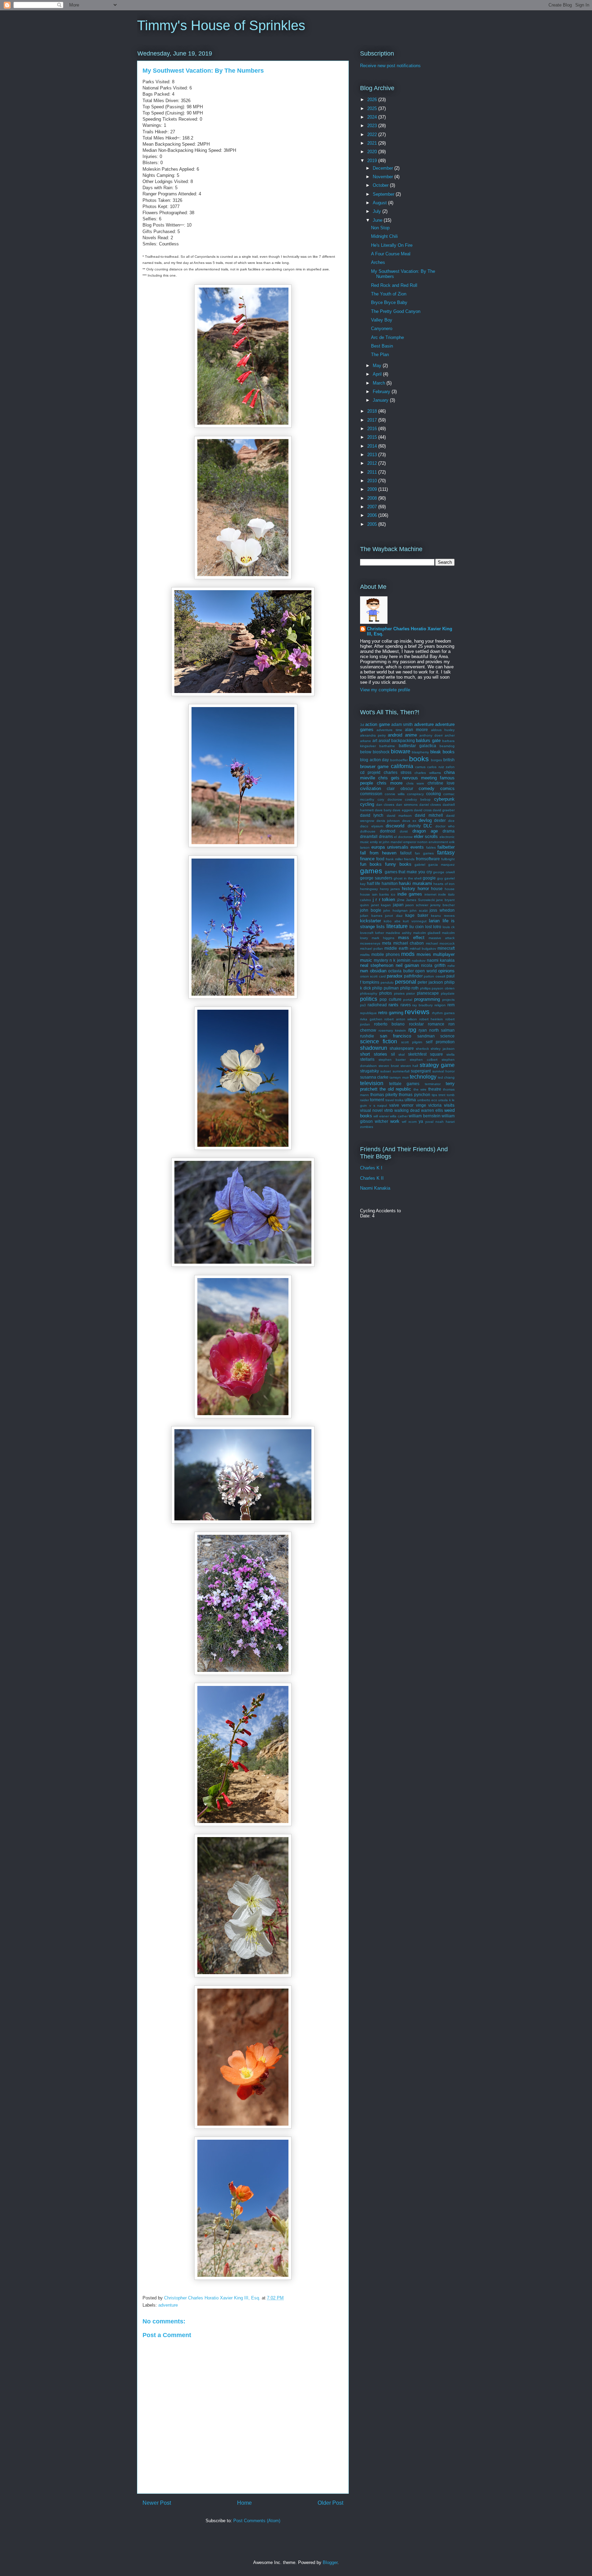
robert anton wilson (401, 1019)
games (371, 871)
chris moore (390, 783)
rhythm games (443, 1013)
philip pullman (385, 988)
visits (449, 1105)
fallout (406, 853)
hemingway (369, 889)
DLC (428, 826)
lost (428, 927)
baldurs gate (428, 740)
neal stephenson (377, 965)
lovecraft (367, 933)
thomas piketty (384, 1095)
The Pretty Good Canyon (396, 311)
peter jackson (430, 982)
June (378, 220)
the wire (420, 1089)
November (384, 177)
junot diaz (394, 916)
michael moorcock (440, 943)
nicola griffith (433, 965)
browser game (374, 767)
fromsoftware (428, 859)
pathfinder (413, 976)
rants (393, 1005)
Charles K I (371, 1168)
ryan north (429, 1030)
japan (398, 905)
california (402, 766)
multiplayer (444, 954)
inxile (442, 894)
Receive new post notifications (390, 66)
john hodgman (396, 910)
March (380, 383)
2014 (373, 446)
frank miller (394, 859)
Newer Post (157, 2503)
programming (427, 999)
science (447, 1036)
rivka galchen (371, 1019)
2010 (373, 481)
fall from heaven (378, 853)
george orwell (444, 872)
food (380, 859)
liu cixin (417, 927)
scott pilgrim (412, 1042)
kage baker (417, 915)
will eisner (381, 1116)
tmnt (442, 1095)
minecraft (446, 948)
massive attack (442, 938)
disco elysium (372, 826)
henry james (390, 889)
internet (430, 894)
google (429, 878)
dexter (440, 820)
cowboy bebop (418, 799)
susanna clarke (374, 1077)
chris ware (415, 783)
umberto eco (427, 1100)
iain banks (381, 894)
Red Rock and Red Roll (394, 285)
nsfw (451, 966)
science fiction (379, 1041)
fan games (424, 853)
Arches (378, 262)
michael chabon (409, 943)
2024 (373, 117)
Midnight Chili (384, 236)
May (378, 366)
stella (451, 1054)
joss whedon (442, 910)
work (395, 1121)
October (381, 185)
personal (406, 982)
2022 (373, 135)
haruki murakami (415, 883)
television (372, 1083)
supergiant (421, 1071)
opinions (446, 971)
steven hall (409, 1066)
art (375, 740)
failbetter (446, 847)
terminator (433, 1084)
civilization (371, 788)
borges (436, 760)
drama (449, 831)
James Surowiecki (420, 900)
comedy (427, 788)
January (381, 400)
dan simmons (407, 805)
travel (390, 1100)
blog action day (374, 760)
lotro (437, 927)
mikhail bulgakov (423, 949)
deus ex (409, 821)
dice (451, 821)
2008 (373, 498)
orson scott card (373, 976)
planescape (428, 993)
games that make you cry (408, 872)
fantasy (446, 853)
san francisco (396, 1036)
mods (408, 954)
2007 (373, 507)
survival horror (443, 1071)
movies (424, 954)
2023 (373, 126)
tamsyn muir (399, 1077)
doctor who (445, 826)
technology (423, 1077)
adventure (168, 2305)
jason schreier (417, 905)
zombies (367, 1127)
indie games (410, 894)
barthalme (387, 746)
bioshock (381, 752)
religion (440, 1005)
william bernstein (424, 1116)
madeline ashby (399, 933)
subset (386, 1071)
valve (394, 1105)
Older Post (330, 2503)
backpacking (403, 740)
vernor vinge (414, 1105)
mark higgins (383, 938)
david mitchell (429, 815)
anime (411, 735)
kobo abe (392, 921)
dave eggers (403, 810)
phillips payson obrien (437, 988)
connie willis (395, 794)
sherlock (422, 1049)
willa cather (399, 1116)
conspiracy (415, 794)
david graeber (444, 810)
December (384, 168)
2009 (373, 489)
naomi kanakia (441, 960)
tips (434, 1095)
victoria (435, 1105)
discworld (395, 826)
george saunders (376, 878)
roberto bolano (389, 1024)
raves (406, 1005)
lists (381, 927)
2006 (373, 515)
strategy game (437, 1065)
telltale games (404, 1084)
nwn (364, 971)
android (395, 735)
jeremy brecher (442, 905)
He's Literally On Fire (392, 245)
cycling (367, 804)
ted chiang (446, 1077)
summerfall (401, 1071)
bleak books (442, 752)
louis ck (449, 927)
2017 (373, 420)
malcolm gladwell (427, 933)
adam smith (402, 724)
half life (374, 883)
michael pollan (372, 949)
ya (421, 1121)
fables (431, 847)
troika (399, 1100)
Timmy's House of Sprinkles (221, 25)
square (436, 1054)
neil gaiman (407, 965)
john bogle (371, 910)
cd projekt (370, 772)
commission (371, 794)
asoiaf (384, 740)
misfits (365, 955)
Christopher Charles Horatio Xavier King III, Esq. (410, 631)
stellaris (367, 1059)
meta (387, 943)
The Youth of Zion (389, 294)
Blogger (330, 2562)
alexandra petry (373, 735)
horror (423, 889)
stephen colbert (424, 1060)
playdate (448, 993)
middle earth (396, 948)
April (378, 374)
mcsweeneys (370, 943)
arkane (366, 741)
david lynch (372, 815)
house (437, 889)
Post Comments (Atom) (257, 2521)
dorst (404, 831)
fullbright (448, 859)
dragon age (425, 831)
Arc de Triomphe (387, 337)
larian (434, 921)
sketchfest (417, 1054)
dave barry (383, 810)
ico (393, 894)
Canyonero (382, 329)
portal (408, 1000)
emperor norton (415, 842)
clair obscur (400, 788)
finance (367, 859)
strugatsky (369, 1071)
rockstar (416, 1024)
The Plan (380, 355)
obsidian (378, 971)
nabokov (419, 961)
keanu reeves (443, 916)
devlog (425, 820)
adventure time (389, 730)
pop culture (391, 999)
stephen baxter (392, 1060)
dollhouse (368, 831)
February (382, 392)
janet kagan (381, 905)
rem (451, 1005)
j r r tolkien (384, 900)
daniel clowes (430, 805)
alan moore (416, 730)
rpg (412, 1030)
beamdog (447, 746)
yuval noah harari (440, 1122)
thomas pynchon (414, 1095)
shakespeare (402, 1048)
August (380, 203)
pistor (411, 993)
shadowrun (374, 1048)
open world (426, 971)
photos (386, 993)
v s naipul (378, 1105)
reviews (417, 1012)
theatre (435, 1089)
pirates (399, 993)
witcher (381, 1121)
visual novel (371, 1110)
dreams (386, 836)
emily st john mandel (386, 842)
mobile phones (386, 954)
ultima (410, 1100)
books (419, 759)
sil (393, 1054)
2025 (373, 108)
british (449, 760)
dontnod (388, 831)
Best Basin (382, 346)
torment (377, 1100)
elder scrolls (426, 836)
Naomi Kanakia (375, 1188)
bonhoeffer (399, 760)
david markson (399, 816)
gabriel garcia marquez (435, 865)
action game (377, 724)
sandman (426, 1036)
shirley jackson (443, 1049)
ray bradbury (422, 1005)
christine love (441, 783)
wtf (404, 1122)
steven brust (389, 1066)
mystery (381, 960)
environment (438, 842)
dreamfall (369, 836)
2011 (373, 472)
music (366, 960)
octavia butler (401, 971)
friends (409, 859)
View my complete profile (385, 690)
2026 (373, 100)
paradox (395, 976)
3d (362, 725)
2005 (373, 524)
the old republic (395, 1089)
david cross (423, 810)
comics (447, 788)
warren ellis (432, 1110)
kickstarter (371, 921)
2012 (373, 463)
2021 (373, 143)
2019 (373, 161)
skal (402, 1054)
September (384, 194)
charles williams (428, 773)
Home (244, 2503)
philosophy (369, 993)
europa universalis (390, 847)
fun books (371, 864)
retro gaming (391, 1013)
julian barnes (371, 916)
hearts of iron (444, 884)
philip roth (410, 988)
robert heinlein (431, 1019)
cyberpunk (444, 799)
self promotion (440, 1042)
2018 (373, 411)
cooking (434, 794)
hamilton (390, 883)
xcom (412, 1122)
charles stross (398, 772)
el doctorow (403, 837)
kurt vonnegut (415, 921)
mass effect (411, 938)
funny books (398, 864)
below (366, 752)
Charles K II (372, 1178)
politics (369, 999)
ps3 (363, 1005)
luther (380, 933)
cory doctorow (390, 799)
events (417, 847)
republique (368, 1013)
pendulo (387, 982)
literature (397, 926)
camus (420, 767)
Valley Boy (382, 320)
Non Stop (380, 228)
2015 (373, 437)
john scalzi (419, 910)
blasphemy (420, 752)
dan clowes (385, 805)
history (409, 889)
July (378, 211)
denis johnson (388, 821)
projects (448, 1000)
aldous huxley (443, 730)
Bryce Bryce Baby (389, 302)
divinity (414, 826)
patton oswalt (434, 976)
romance (436, 1024)
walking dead (407, 1110)
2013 (373, 455)
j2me (401, 900)
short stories (374, 1054)
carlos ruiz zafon (441, 767)
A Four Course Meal (391, 254)
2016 (373, 429)
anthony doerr (431, 735)
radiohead (377, 1005)
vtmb (388, 1110)
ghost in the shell (408, 878)
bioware (401, 751)
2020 (373, 152)
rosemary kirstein (392, 1030)
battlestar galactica (417, 746)
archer (450, 735)
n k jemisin (400, 960)
